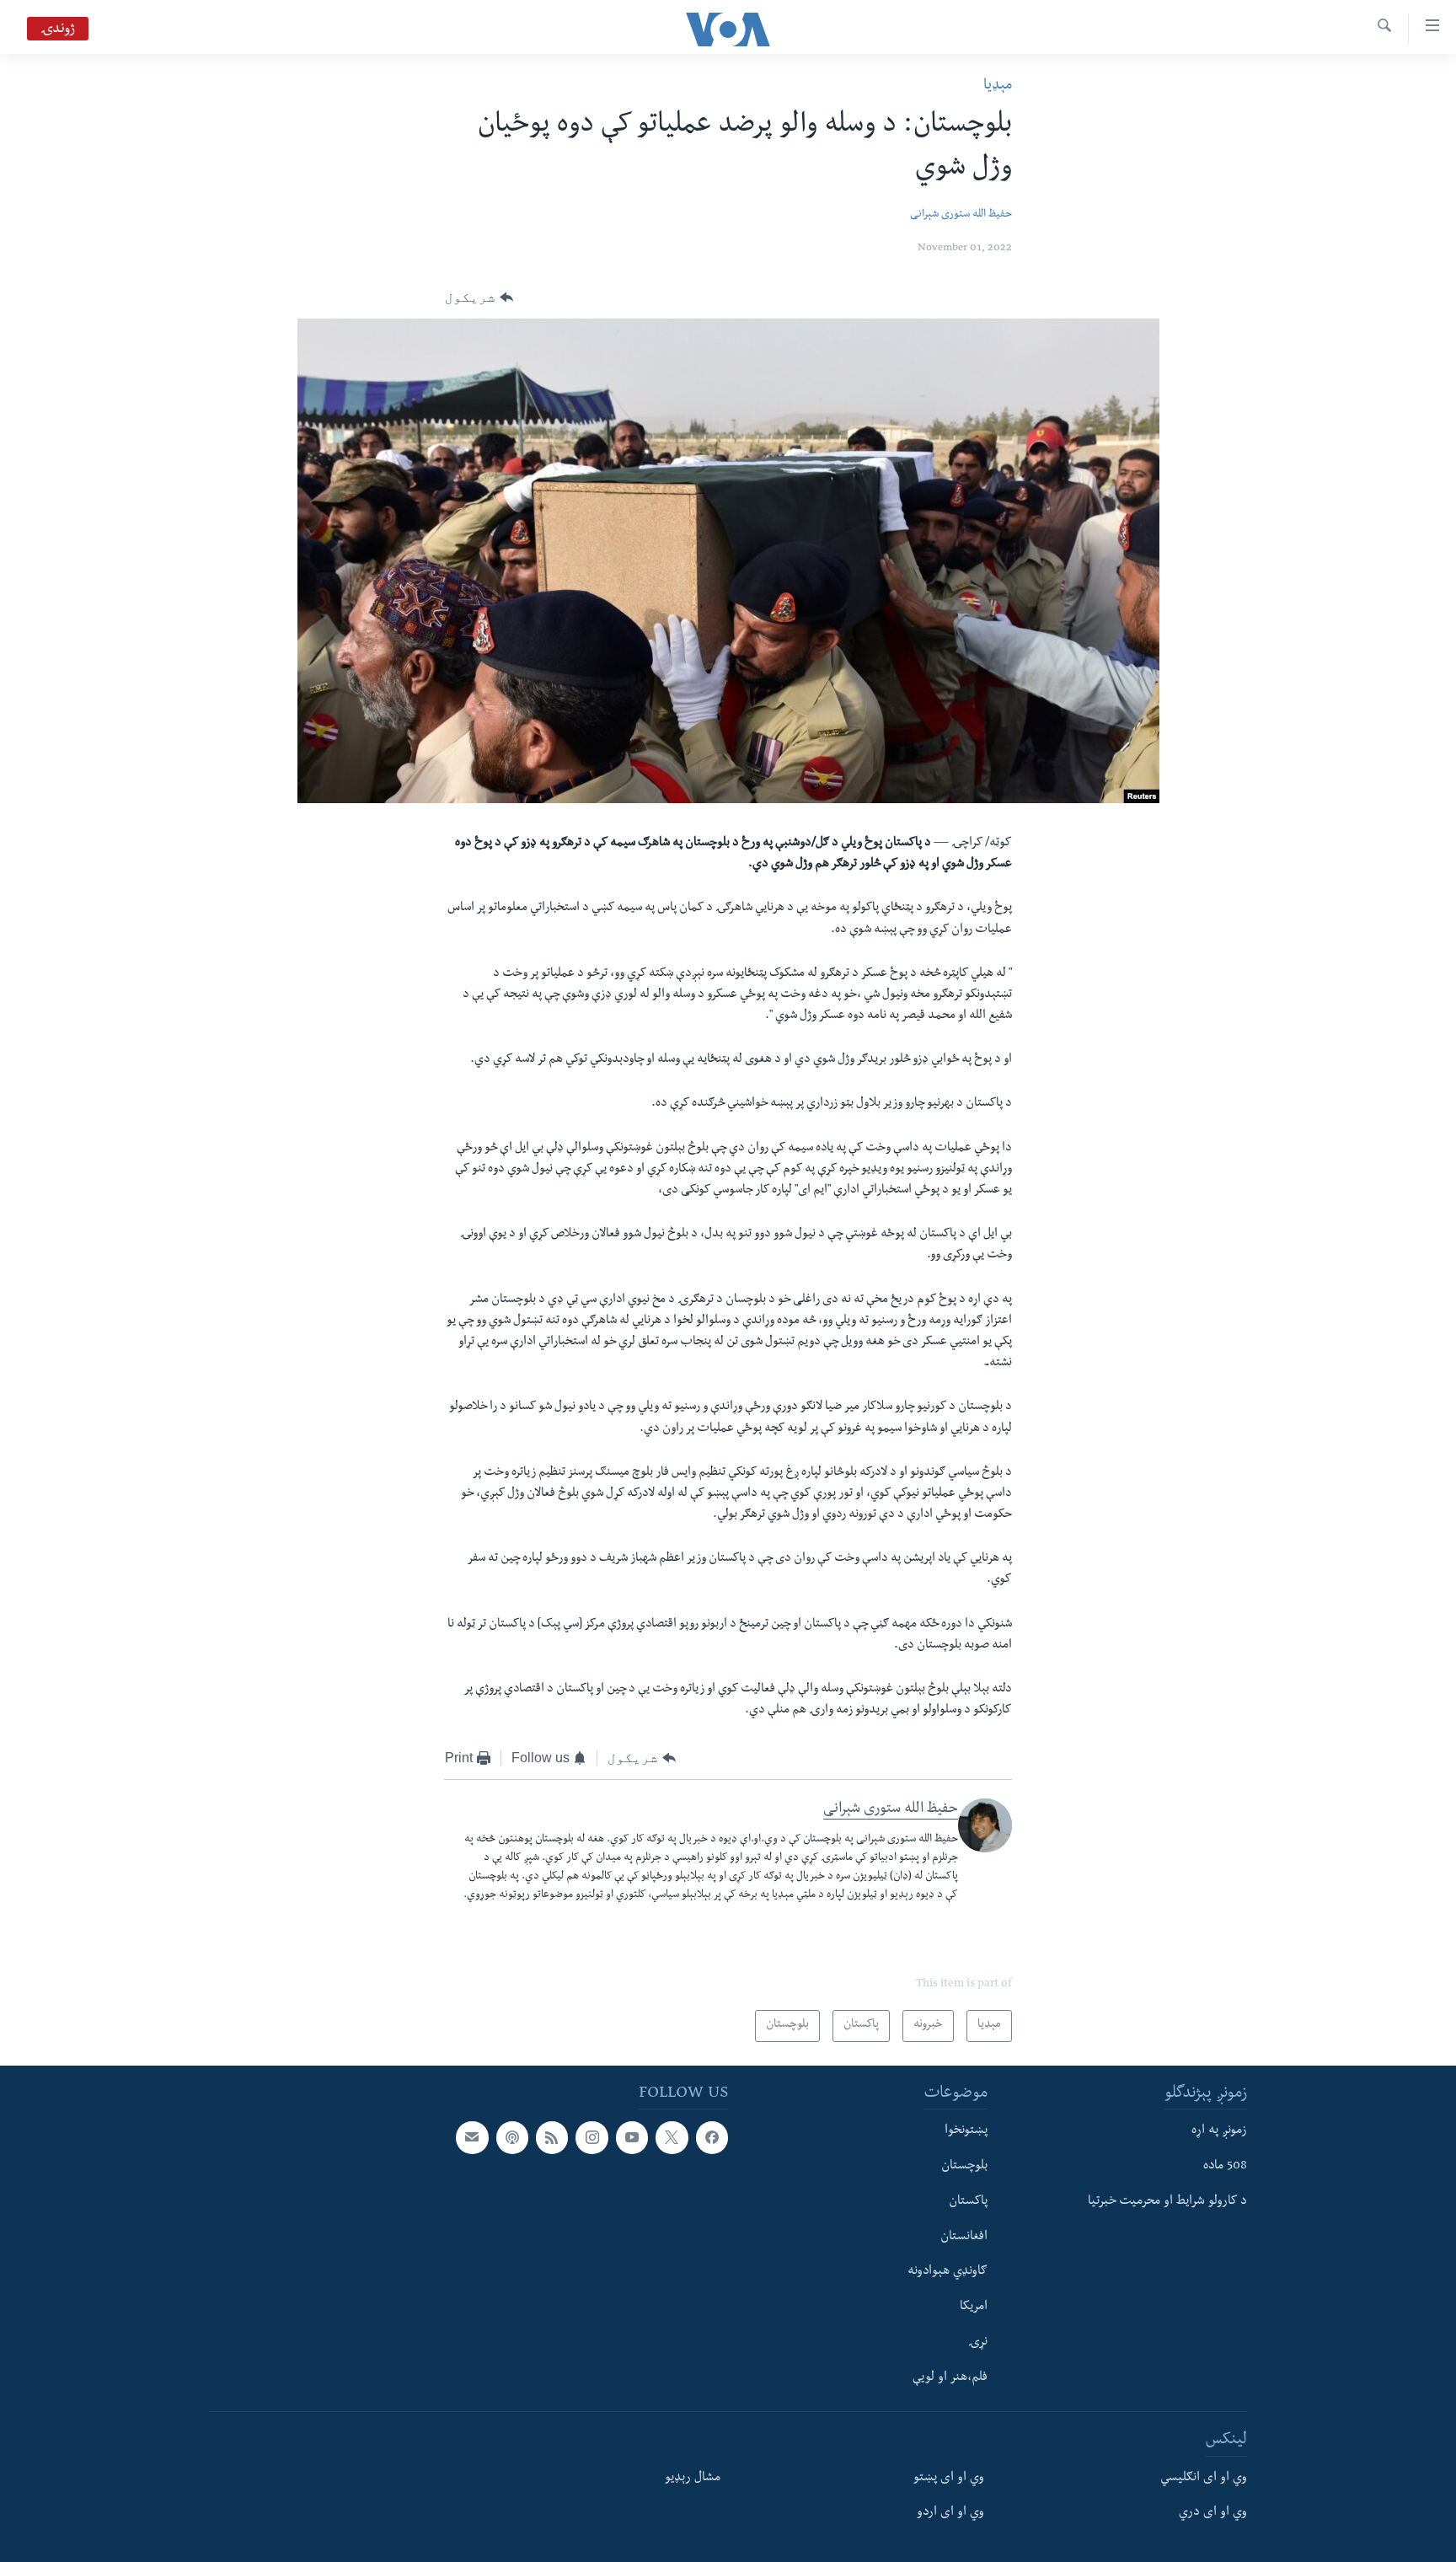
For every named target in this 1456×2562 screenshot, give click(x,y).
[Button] (479, 297)
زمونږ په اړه (1219, 2131)
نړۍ (978, 2343)
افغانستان (964, 2237)
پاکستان (968, 2202)
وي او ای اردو (950, 2513)
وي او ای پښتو (949, 2478)
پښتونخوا (966, 2131)
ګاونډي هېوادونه (947, 2272)
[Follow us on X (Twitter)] (672, 2137)
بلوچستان (964, 2167)
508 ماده (1225, 2167)
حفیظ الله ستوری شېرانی (961, 215)
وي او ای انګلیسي (1204, 2478)
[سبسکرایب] (472, 2137)
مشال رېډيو (693, 2478)
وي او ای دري (1213, 2513)
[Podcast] (512, 2137)
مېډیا (998, 86)
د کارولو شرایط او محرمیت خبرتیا (1167, 2202)
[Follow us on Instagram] (591, 2137)
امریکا (974, 2307)
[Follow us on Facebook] (712, 2137)
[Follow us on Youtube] (632, 2137)
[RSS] (552, 2137)
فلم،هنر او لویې (950, 2377)
